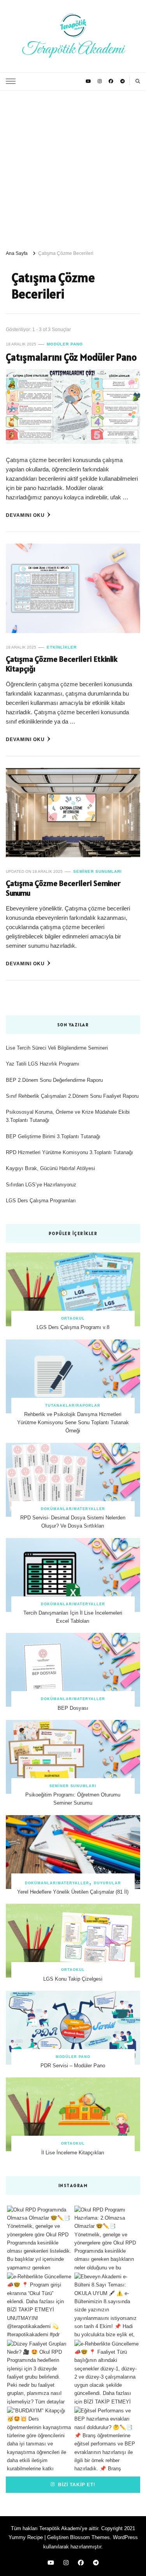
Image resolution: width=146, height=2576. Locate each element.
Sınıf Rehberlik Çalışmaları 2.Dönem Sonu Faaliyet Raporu (72, 1096)
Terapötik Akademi (73, 49)
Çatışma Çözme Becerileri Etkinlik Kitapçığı (62, 664)
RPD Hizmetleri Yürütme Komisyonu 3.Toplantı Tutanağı (69, 1152)
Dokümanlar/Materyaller (73, 1509)
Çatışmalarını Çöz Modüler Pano (71, 357)
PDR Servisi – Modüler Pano (73, 2066)
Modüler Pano (65, 344)
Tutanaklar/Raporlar (73, 1406)
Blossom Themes (90, 2537)
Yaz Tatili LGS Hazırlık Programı (43, 1064)
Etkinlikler (62, 647)
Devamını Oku (25, 515)
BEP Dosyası (73, 1708)
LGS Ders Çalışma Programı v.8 (73, 1327)
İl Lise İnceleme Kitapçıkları (73, 2153)
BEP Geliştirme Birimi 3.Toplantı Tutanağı (53, 1136)
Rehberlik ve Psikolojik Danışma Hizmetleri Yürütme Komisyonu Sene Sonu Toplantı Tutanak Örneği (73, 1423)
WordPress (125, 2537)
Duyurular (107, 1883)
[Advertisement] (73, 167)
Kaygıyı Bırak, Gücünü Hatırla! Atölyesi (50, 1168)
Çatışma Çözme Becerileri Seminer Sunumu (63, 888)
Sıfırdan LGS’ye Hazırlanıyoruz (41, 1185)
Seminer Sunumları (98, 871)
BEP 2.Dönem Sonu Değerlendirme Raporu (54, 1080)
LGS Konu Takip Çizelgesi (73, 1979)
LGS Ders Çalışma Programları (41, 1201)
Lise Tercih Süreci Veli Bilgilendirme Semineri (57, 1048)
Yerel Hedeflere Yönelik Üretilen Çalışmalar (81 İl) (73, 1892)
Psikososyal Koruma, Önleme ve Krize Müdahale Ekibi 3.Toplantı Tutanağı (68, 1116)
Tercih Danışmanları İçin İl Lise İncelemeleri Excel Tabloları (73, 1617)
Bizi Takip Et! (76, 2484)
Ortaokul (73, 1319)
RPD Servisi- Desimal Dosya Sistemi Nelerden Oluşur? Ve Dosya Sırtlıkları (73, 1522)
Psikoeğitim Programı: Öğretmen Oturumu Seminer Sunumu (73, 1799)
